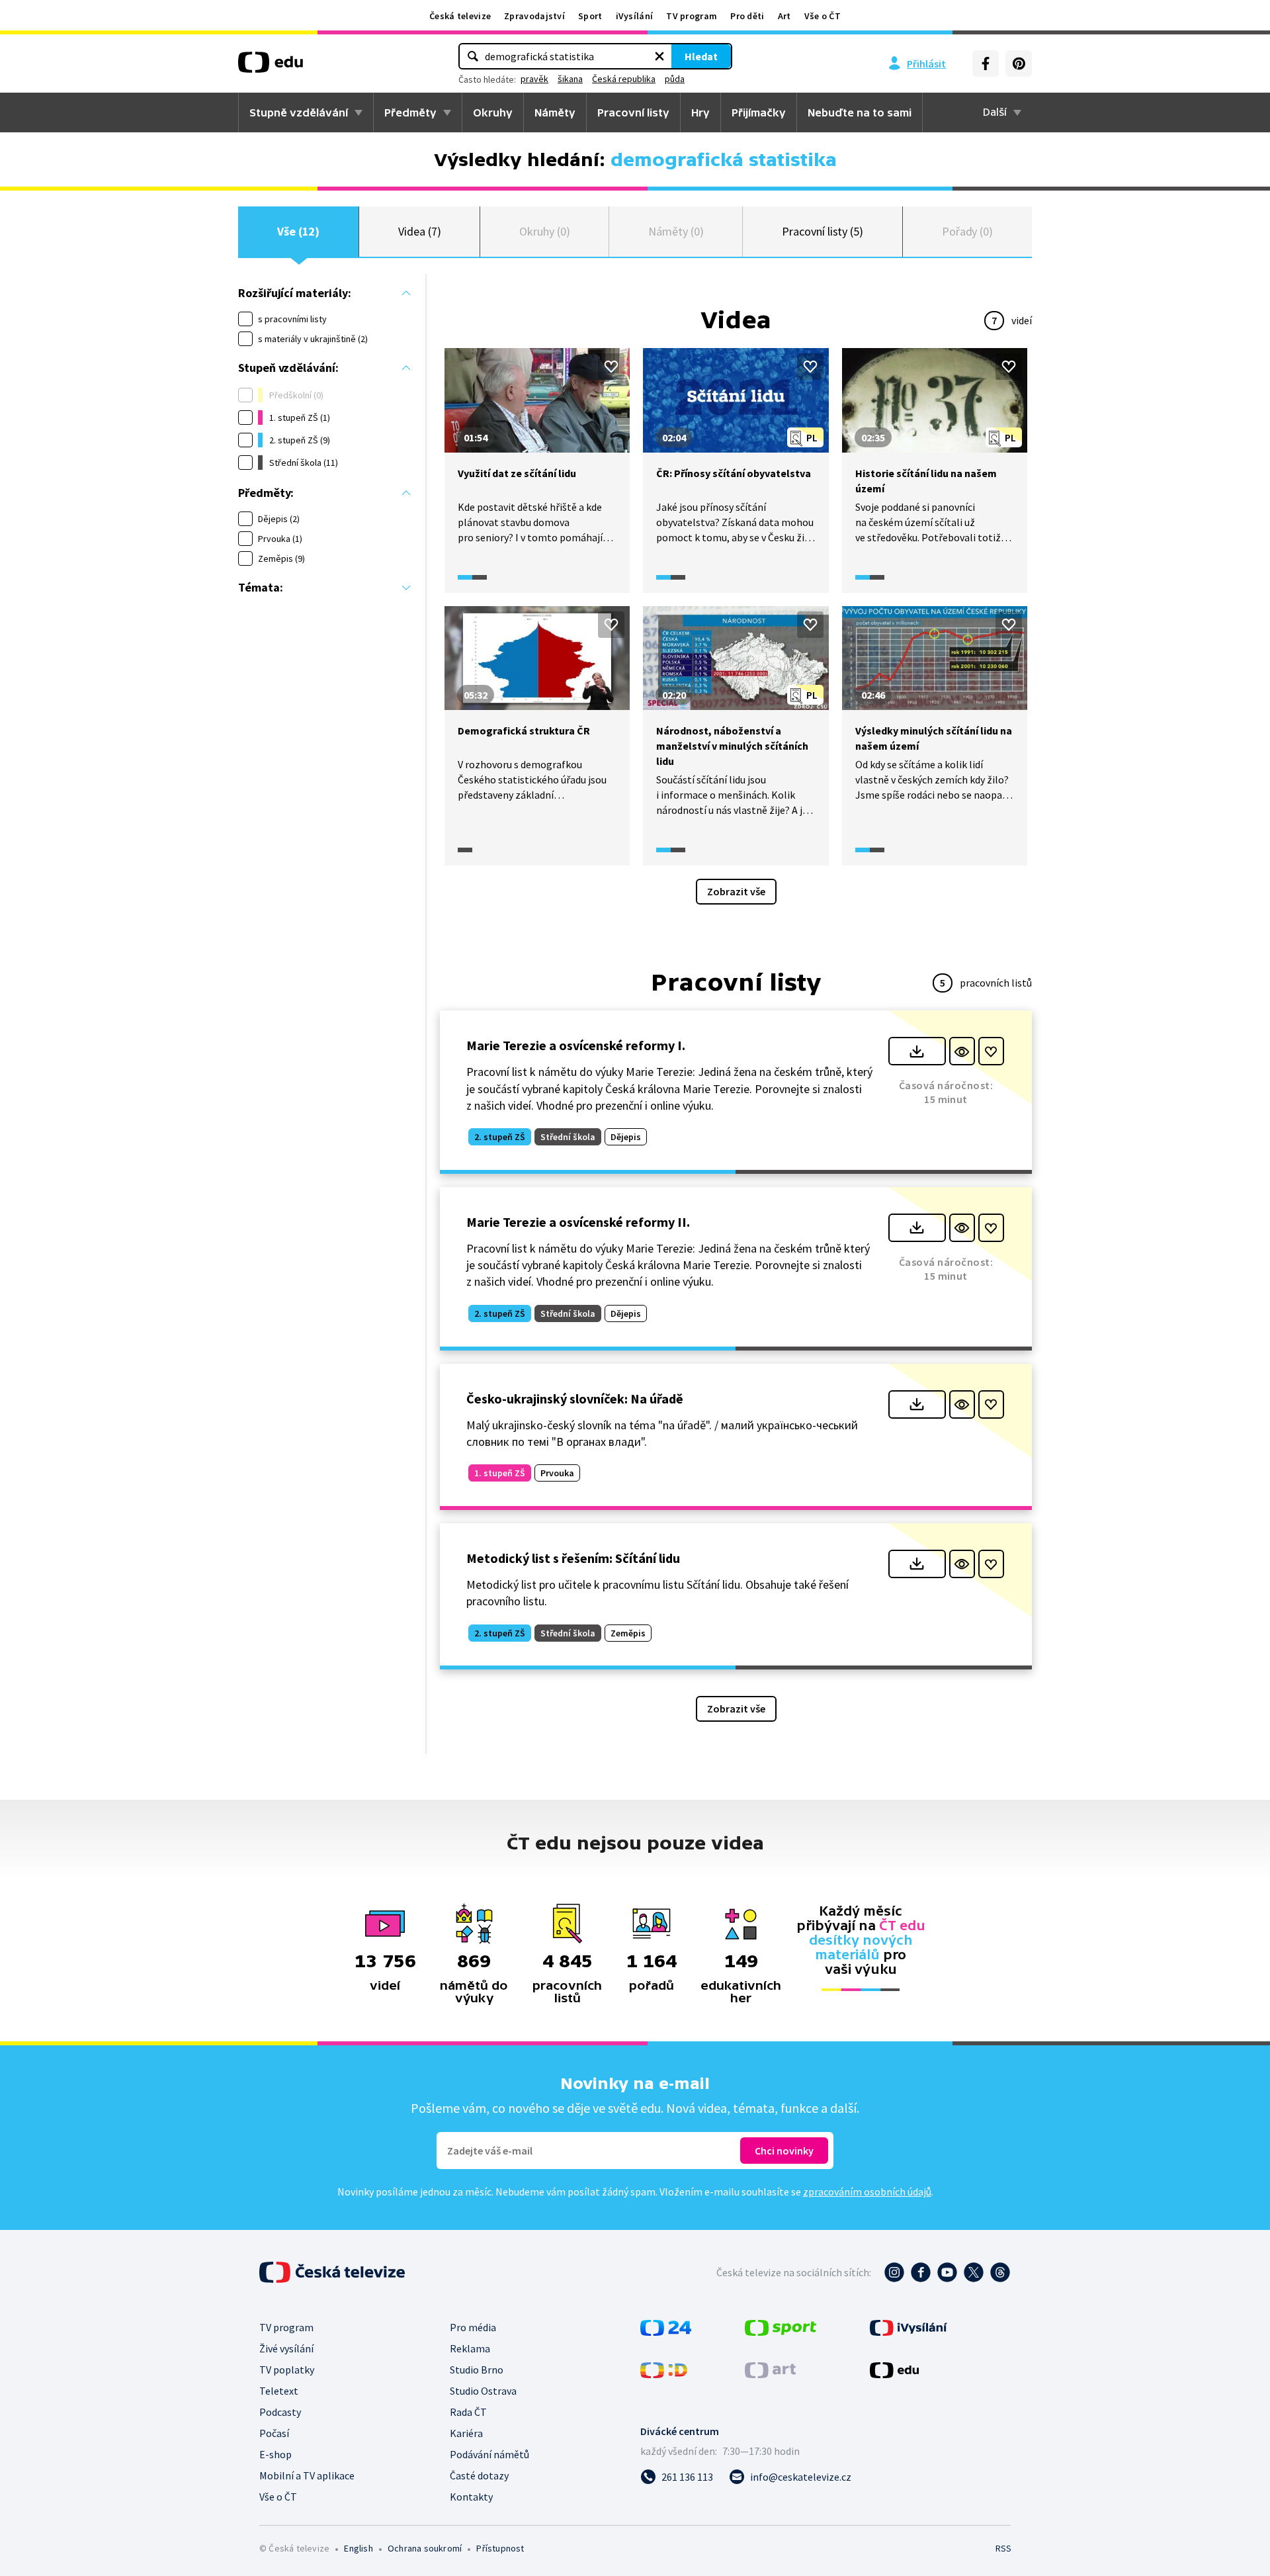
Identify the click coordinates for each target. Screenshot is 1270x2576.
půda (675, 79)
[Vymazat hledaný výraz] (659, 56)
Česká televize (460, 16)
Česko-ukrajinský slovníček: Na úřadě (575, 1399)
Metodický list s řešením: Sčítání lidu (573, 1558)
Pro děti (747, 16)
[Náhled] (962, 1051)
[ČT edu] (271, 67)
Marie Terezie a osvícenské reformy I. (576, 1045)
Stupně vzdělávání (299, 112)
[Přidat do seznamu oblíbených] (611, 367)
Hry (700, 112)
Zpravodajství (534, 16)
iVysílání (635, 16)
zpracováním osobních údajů (867, 2192)
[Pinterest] (1019, 64)
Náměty (555, 112)
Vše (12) (298, 231)
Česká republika (624, 79)
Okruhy (493, 112)
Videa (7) (419, 231)
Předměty (410, 112)
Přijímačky (759, 112)
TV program (692, 16)
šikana (570, 79)
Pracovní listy (633, 112)
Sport (590, 16)
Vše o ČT (823, 16)
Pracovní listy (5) (823, 231)
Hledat (701, 56)
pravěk (534, 79)
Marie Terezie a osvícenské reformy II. (578, 1222)
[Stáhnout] (917, 1051)
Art (784, 16)
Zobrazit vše (736, 891)
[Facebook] (986, 64)
